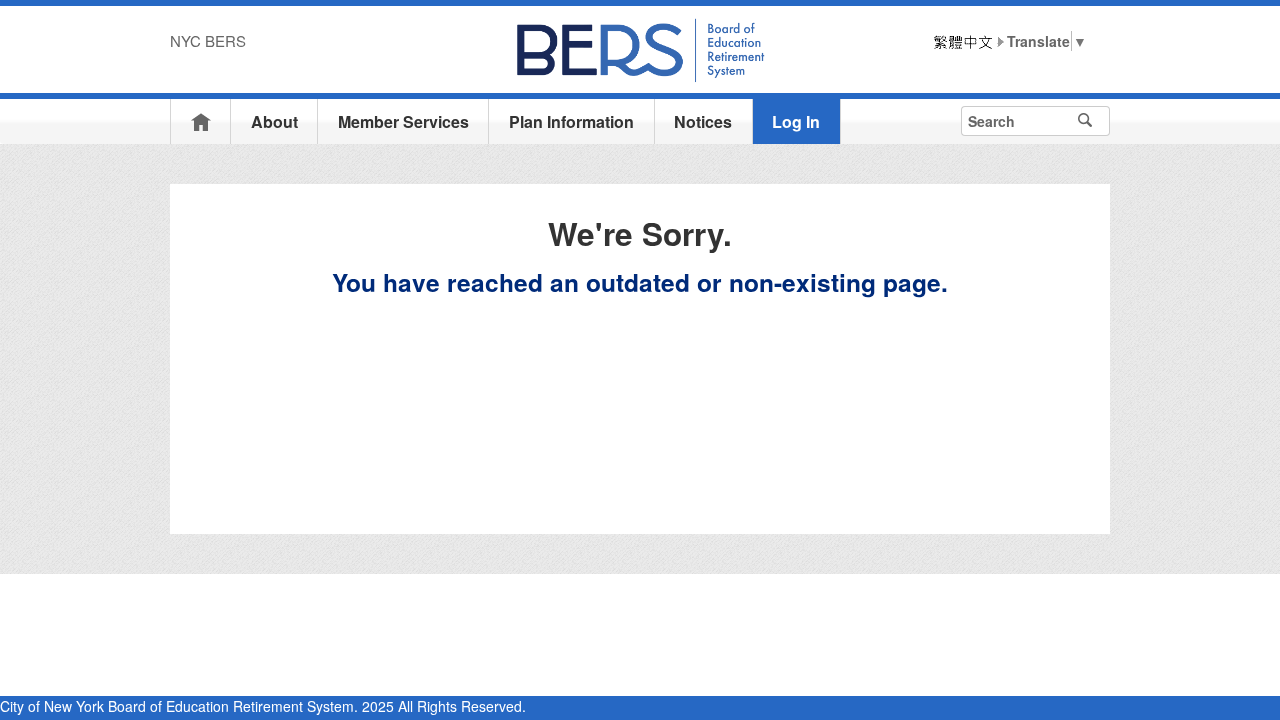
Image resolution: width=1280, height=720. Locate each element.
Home (201, 121)
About (274, 121)
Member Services (403, 121)
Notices (703, 121)
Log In (796, 121)
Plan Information (571, 121)
